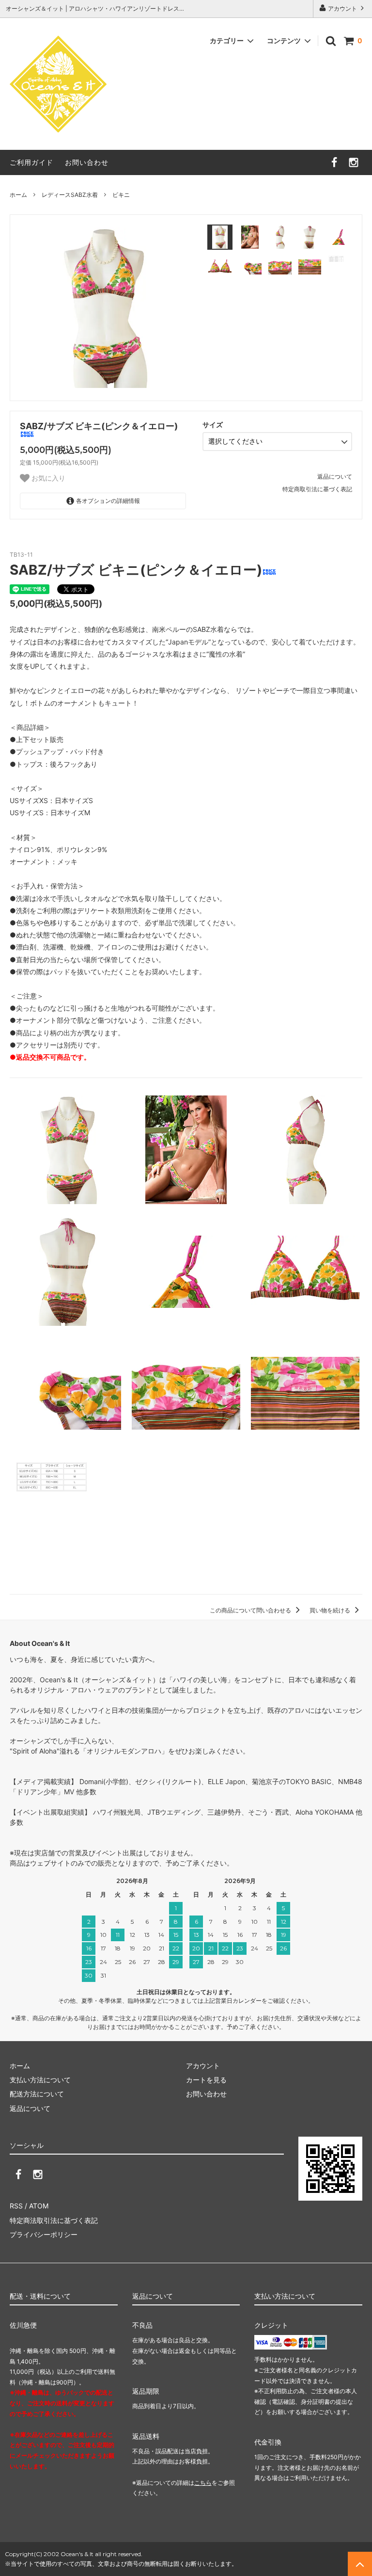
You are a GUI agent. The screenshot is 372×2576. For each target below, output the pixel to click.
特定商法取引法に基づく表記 (54, 2220)
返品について (335, 476)
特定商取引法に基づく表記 (317, 489)
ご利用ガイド (31, 162)
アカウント (342, 8)
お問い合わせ (87, 162)
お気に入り (47, 478)
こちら (203, 2483)
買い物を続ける (331, 1610)
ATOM (39, 2206)
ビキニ (121, 195)
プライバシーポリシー (44, 2234)
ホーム (18, 195)
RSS (16, 2206)
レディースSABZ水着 (70, 195)
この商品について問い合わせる (251, 1610)
